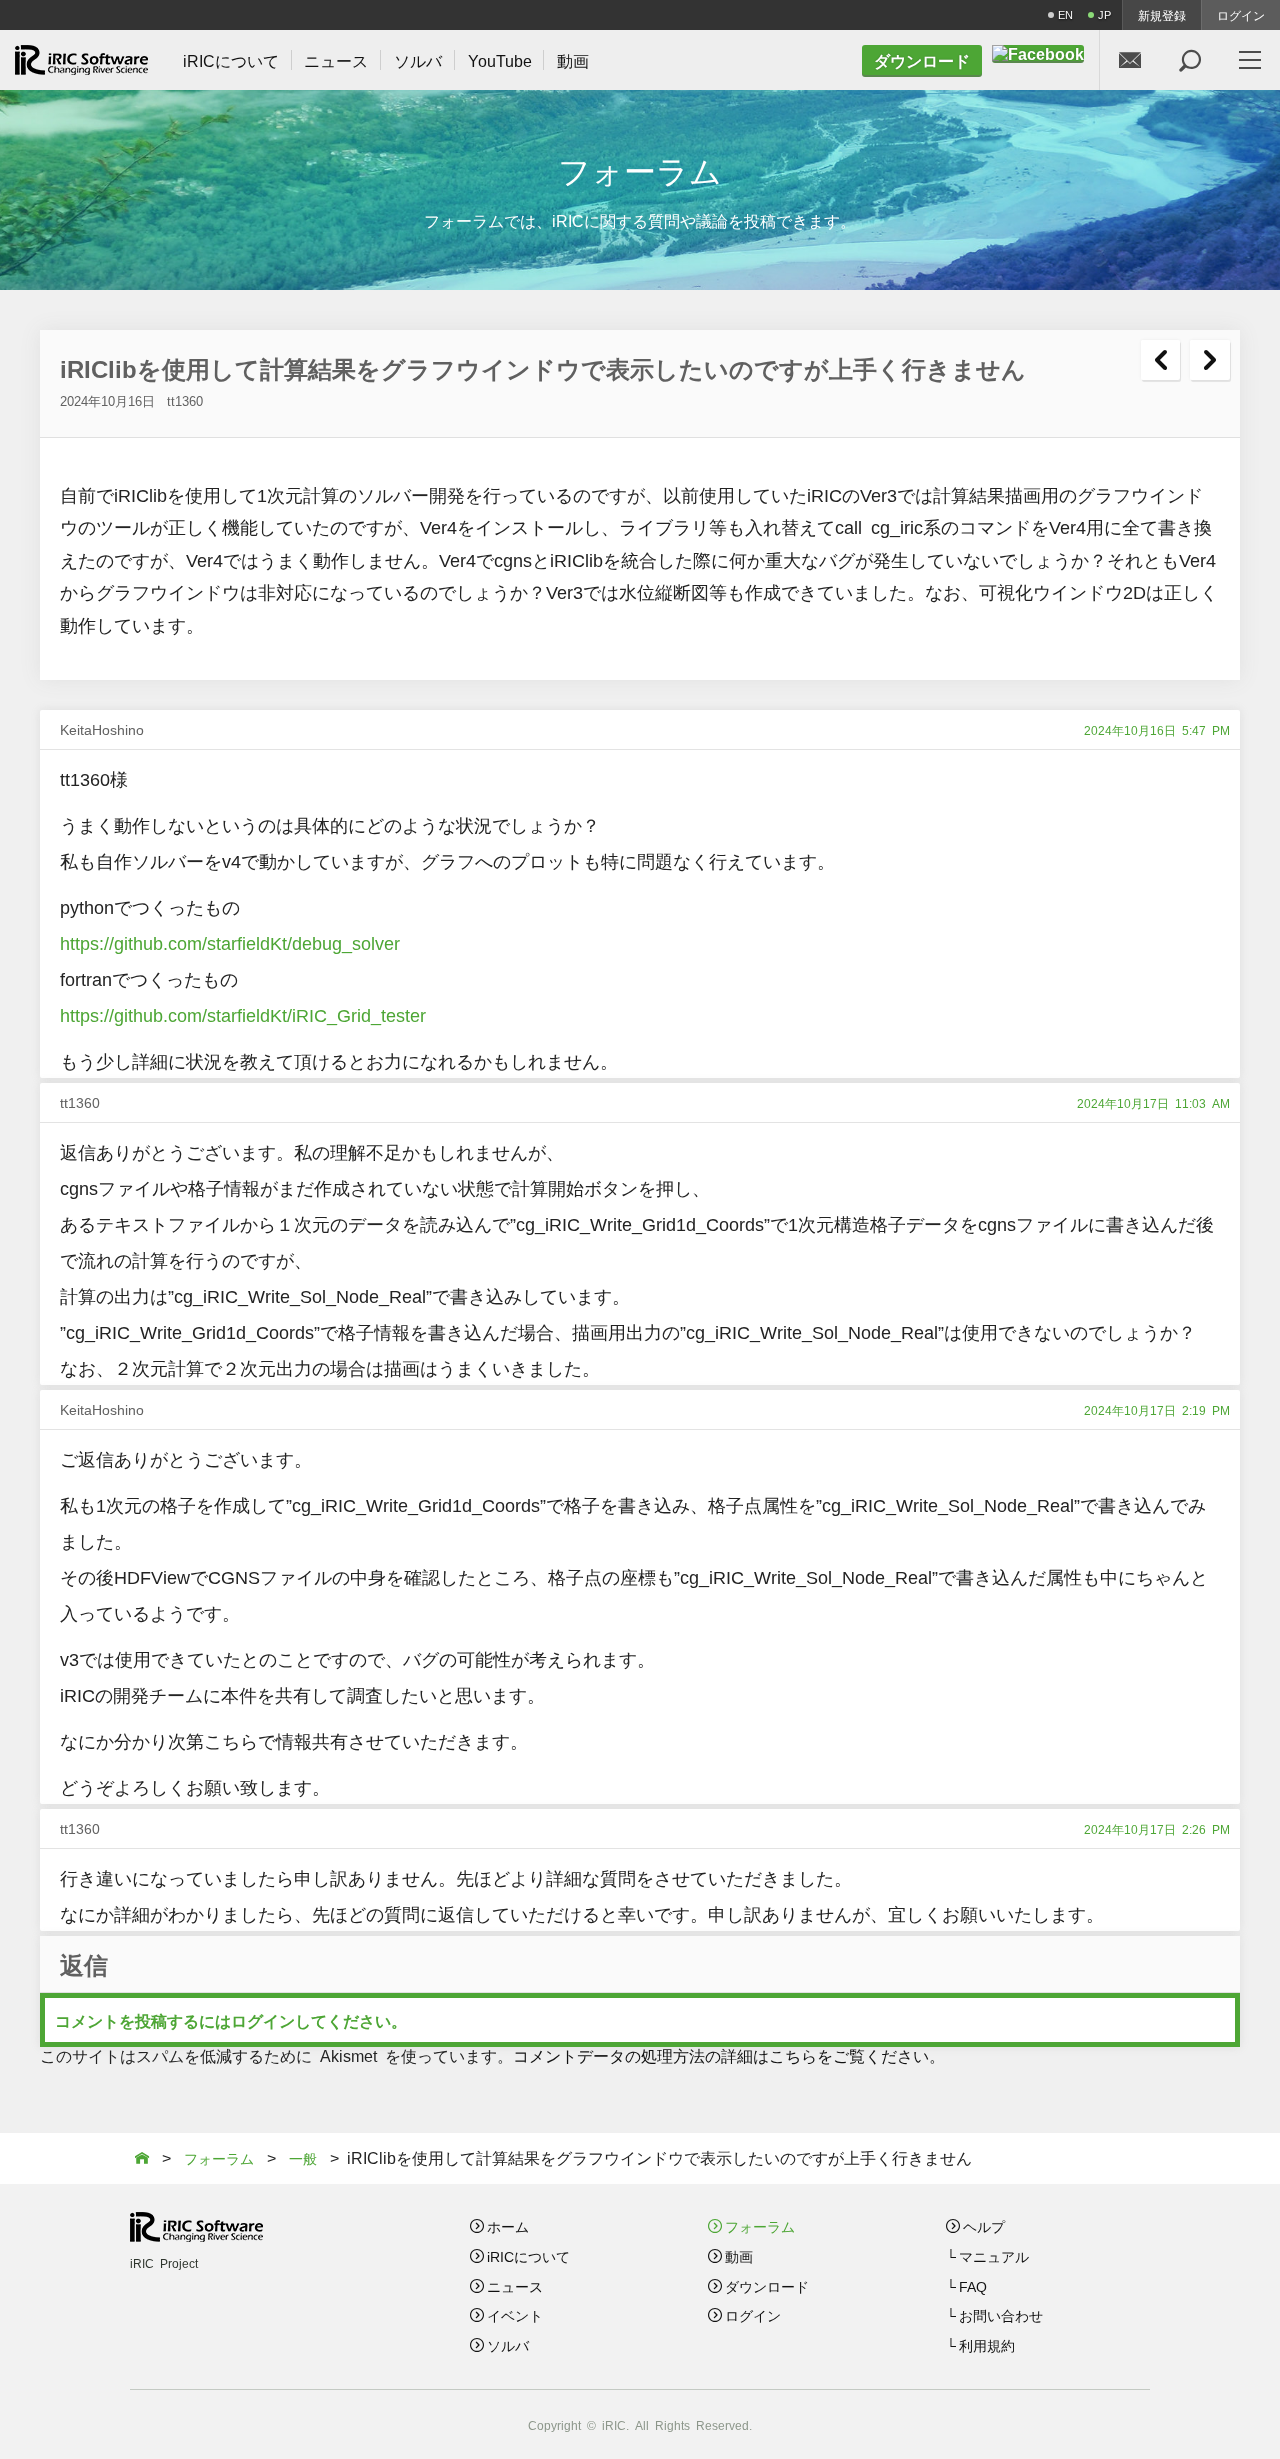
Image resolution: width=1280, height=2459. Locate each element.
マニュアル (994, 2256)
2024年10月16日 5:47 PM (1157, 730)
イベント (515, 2315)
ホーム (508, 2226)
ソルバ (508, 2345)
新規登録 (1162, 15)
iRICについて (528, 2256)
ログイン (1241, 15)
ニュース (515, 2286)
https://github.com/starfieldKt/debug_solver (230, 942)
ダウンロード (767, 2286)
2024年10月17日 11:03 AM (1153, 1103)
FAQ (973, 2286)
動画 (739, 2256)
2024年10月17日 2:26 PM (1157, 1829)
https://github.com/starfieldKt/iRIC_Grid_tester (243, 1014)
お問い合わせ (1001, 2315)
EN (1065, 14)
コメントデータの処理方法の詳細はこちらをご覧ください (721, 2055)
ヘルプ (984, 2226)
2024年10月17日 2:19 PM (1157, 1410)
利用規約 (987, 2345)
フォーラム (760, 2226)
